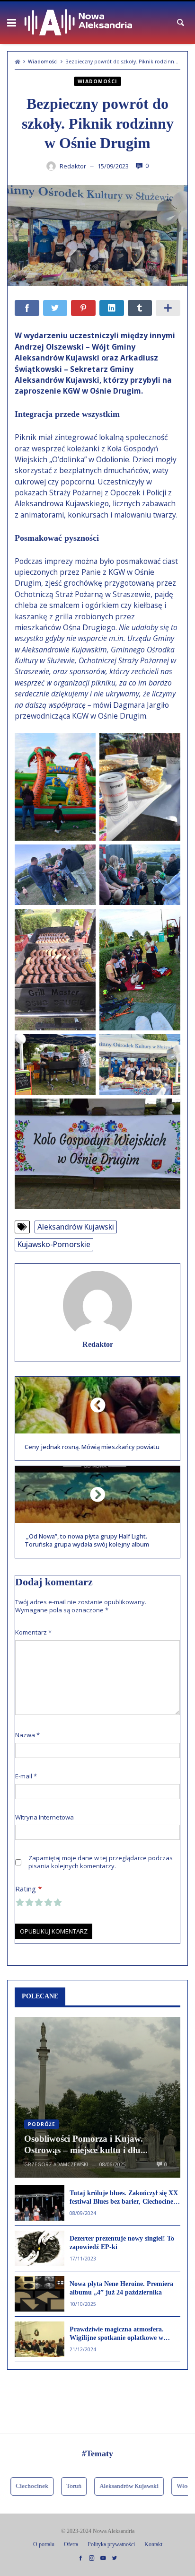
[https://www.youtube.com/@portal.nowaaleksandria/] (103, 2558)
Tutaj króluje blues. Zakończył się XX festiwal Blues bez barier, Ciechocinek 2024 (124, 2198)
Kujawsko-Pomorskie (54, 1244)
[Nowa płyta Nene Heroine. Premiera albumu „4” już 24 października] (40, 2294)
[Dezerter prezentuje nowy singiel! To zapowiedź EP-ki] (40, 2248)
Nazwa (27, 1735)
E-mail (26, 1776)
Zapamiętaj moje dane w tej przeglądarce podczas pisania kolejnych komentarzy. (101, 1862)
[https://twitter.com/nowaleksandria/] (115, 2558)
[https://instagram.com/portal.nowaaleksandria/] (92, 2558)
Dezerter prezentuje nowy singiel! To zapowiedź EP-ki (122, 2243)
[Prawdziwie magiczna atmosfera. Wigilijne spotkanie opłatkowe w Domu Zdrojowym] (40, 2339)
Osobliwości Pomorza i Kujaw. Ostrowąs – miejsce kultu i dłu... (86, 2145)
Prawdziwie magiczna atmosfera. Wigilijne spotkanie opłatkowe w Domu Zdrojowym (117, 2334)
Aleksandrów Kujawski (76, 1227)
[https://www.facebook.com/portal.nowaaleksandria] (80, 2558)
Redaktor (98, 1345)
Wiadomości (43, 62)
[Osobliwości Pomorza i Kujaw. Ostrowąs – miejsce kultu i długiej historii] (97, 2097)
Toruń (60, 2486)
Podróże (42, 2124)
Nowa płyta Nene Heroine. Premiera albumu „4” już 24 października (121, 2288)
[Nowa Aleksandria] (78, 23)
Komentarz (33, 1632)
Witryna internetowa (44, 1817)
